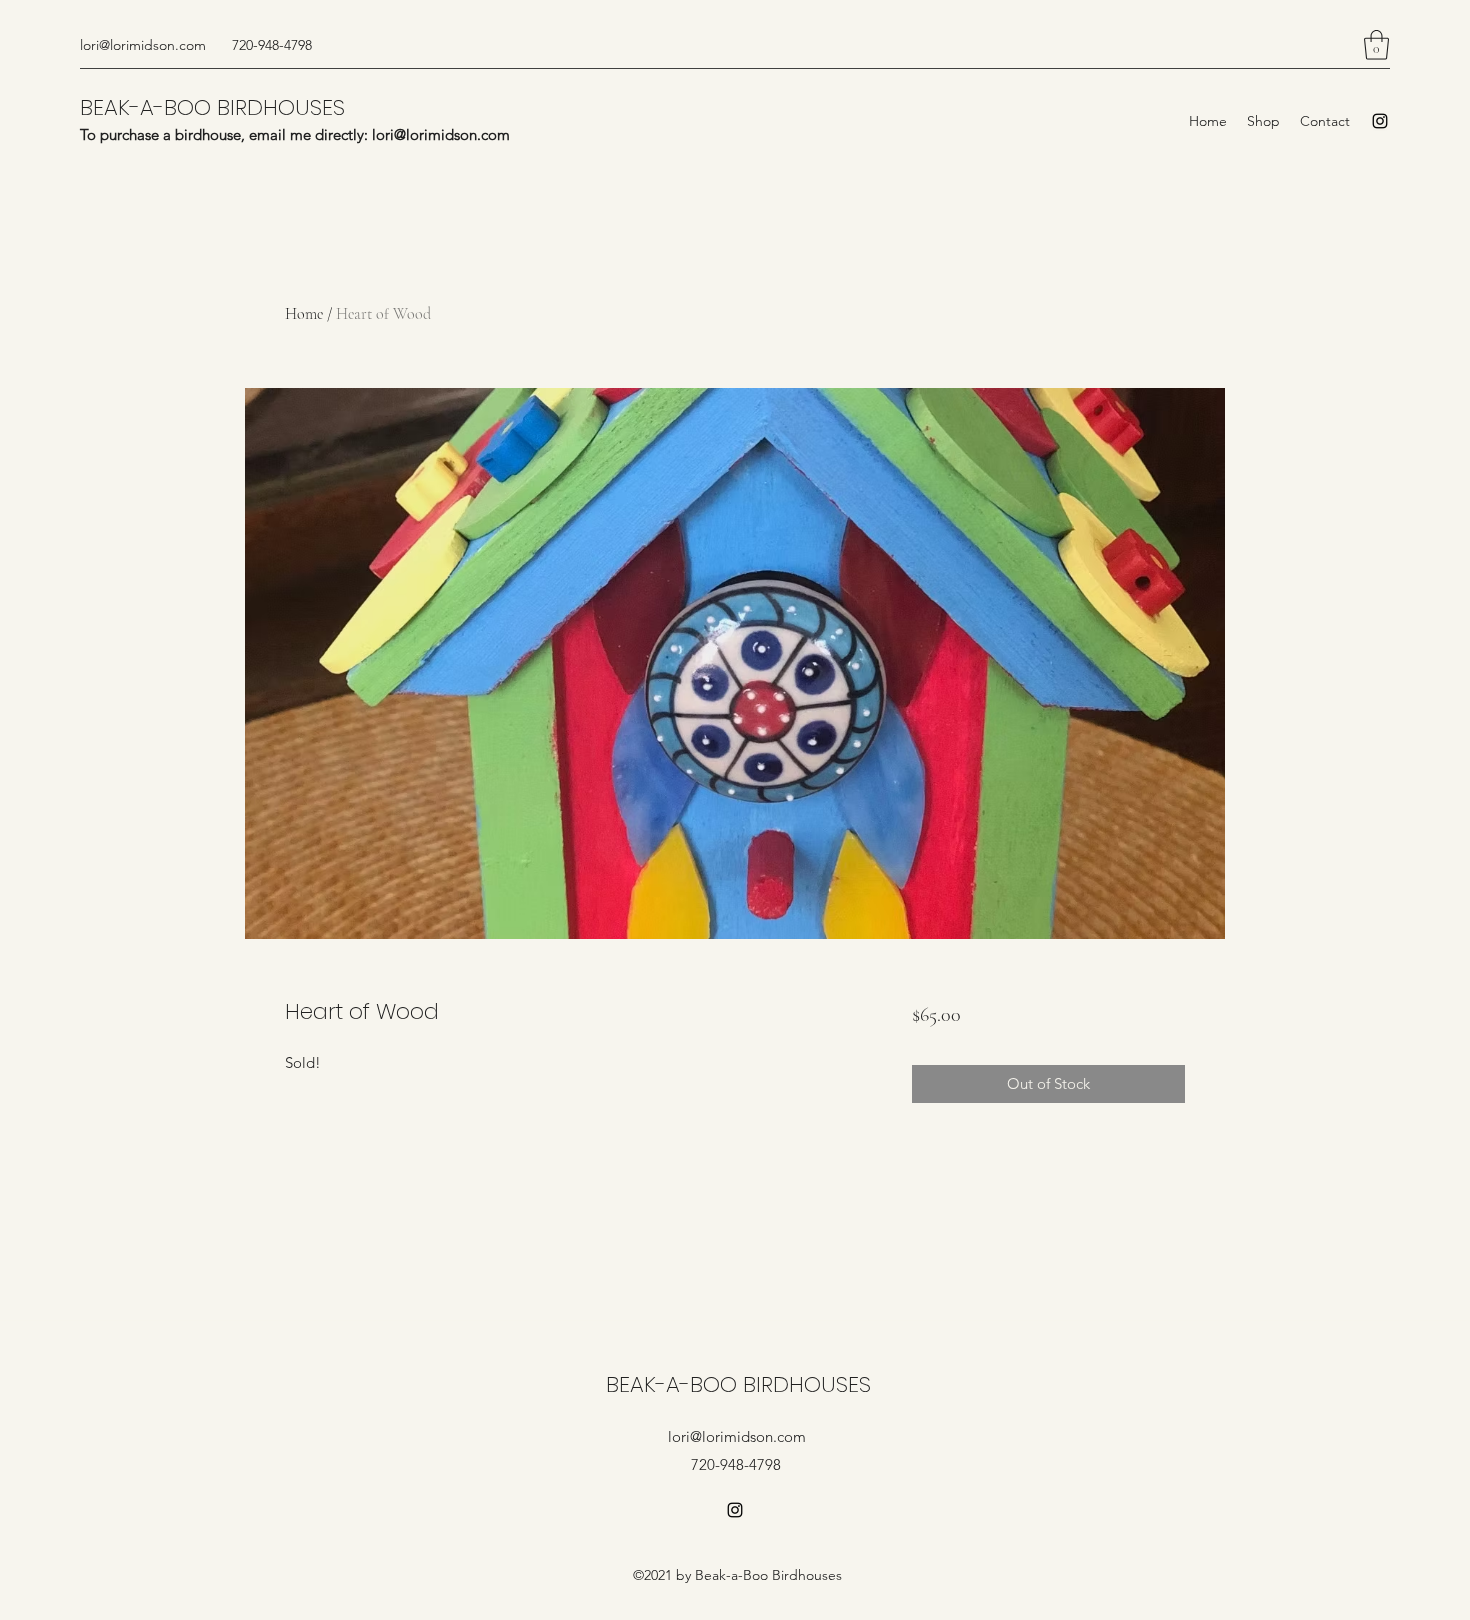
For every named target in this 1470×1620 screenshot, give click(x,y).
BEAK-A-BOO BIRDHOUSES (212, 107)
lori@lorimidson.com (143, 45)
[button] (1376, 45)
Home (304, 314)
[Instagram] (1380, 121)
